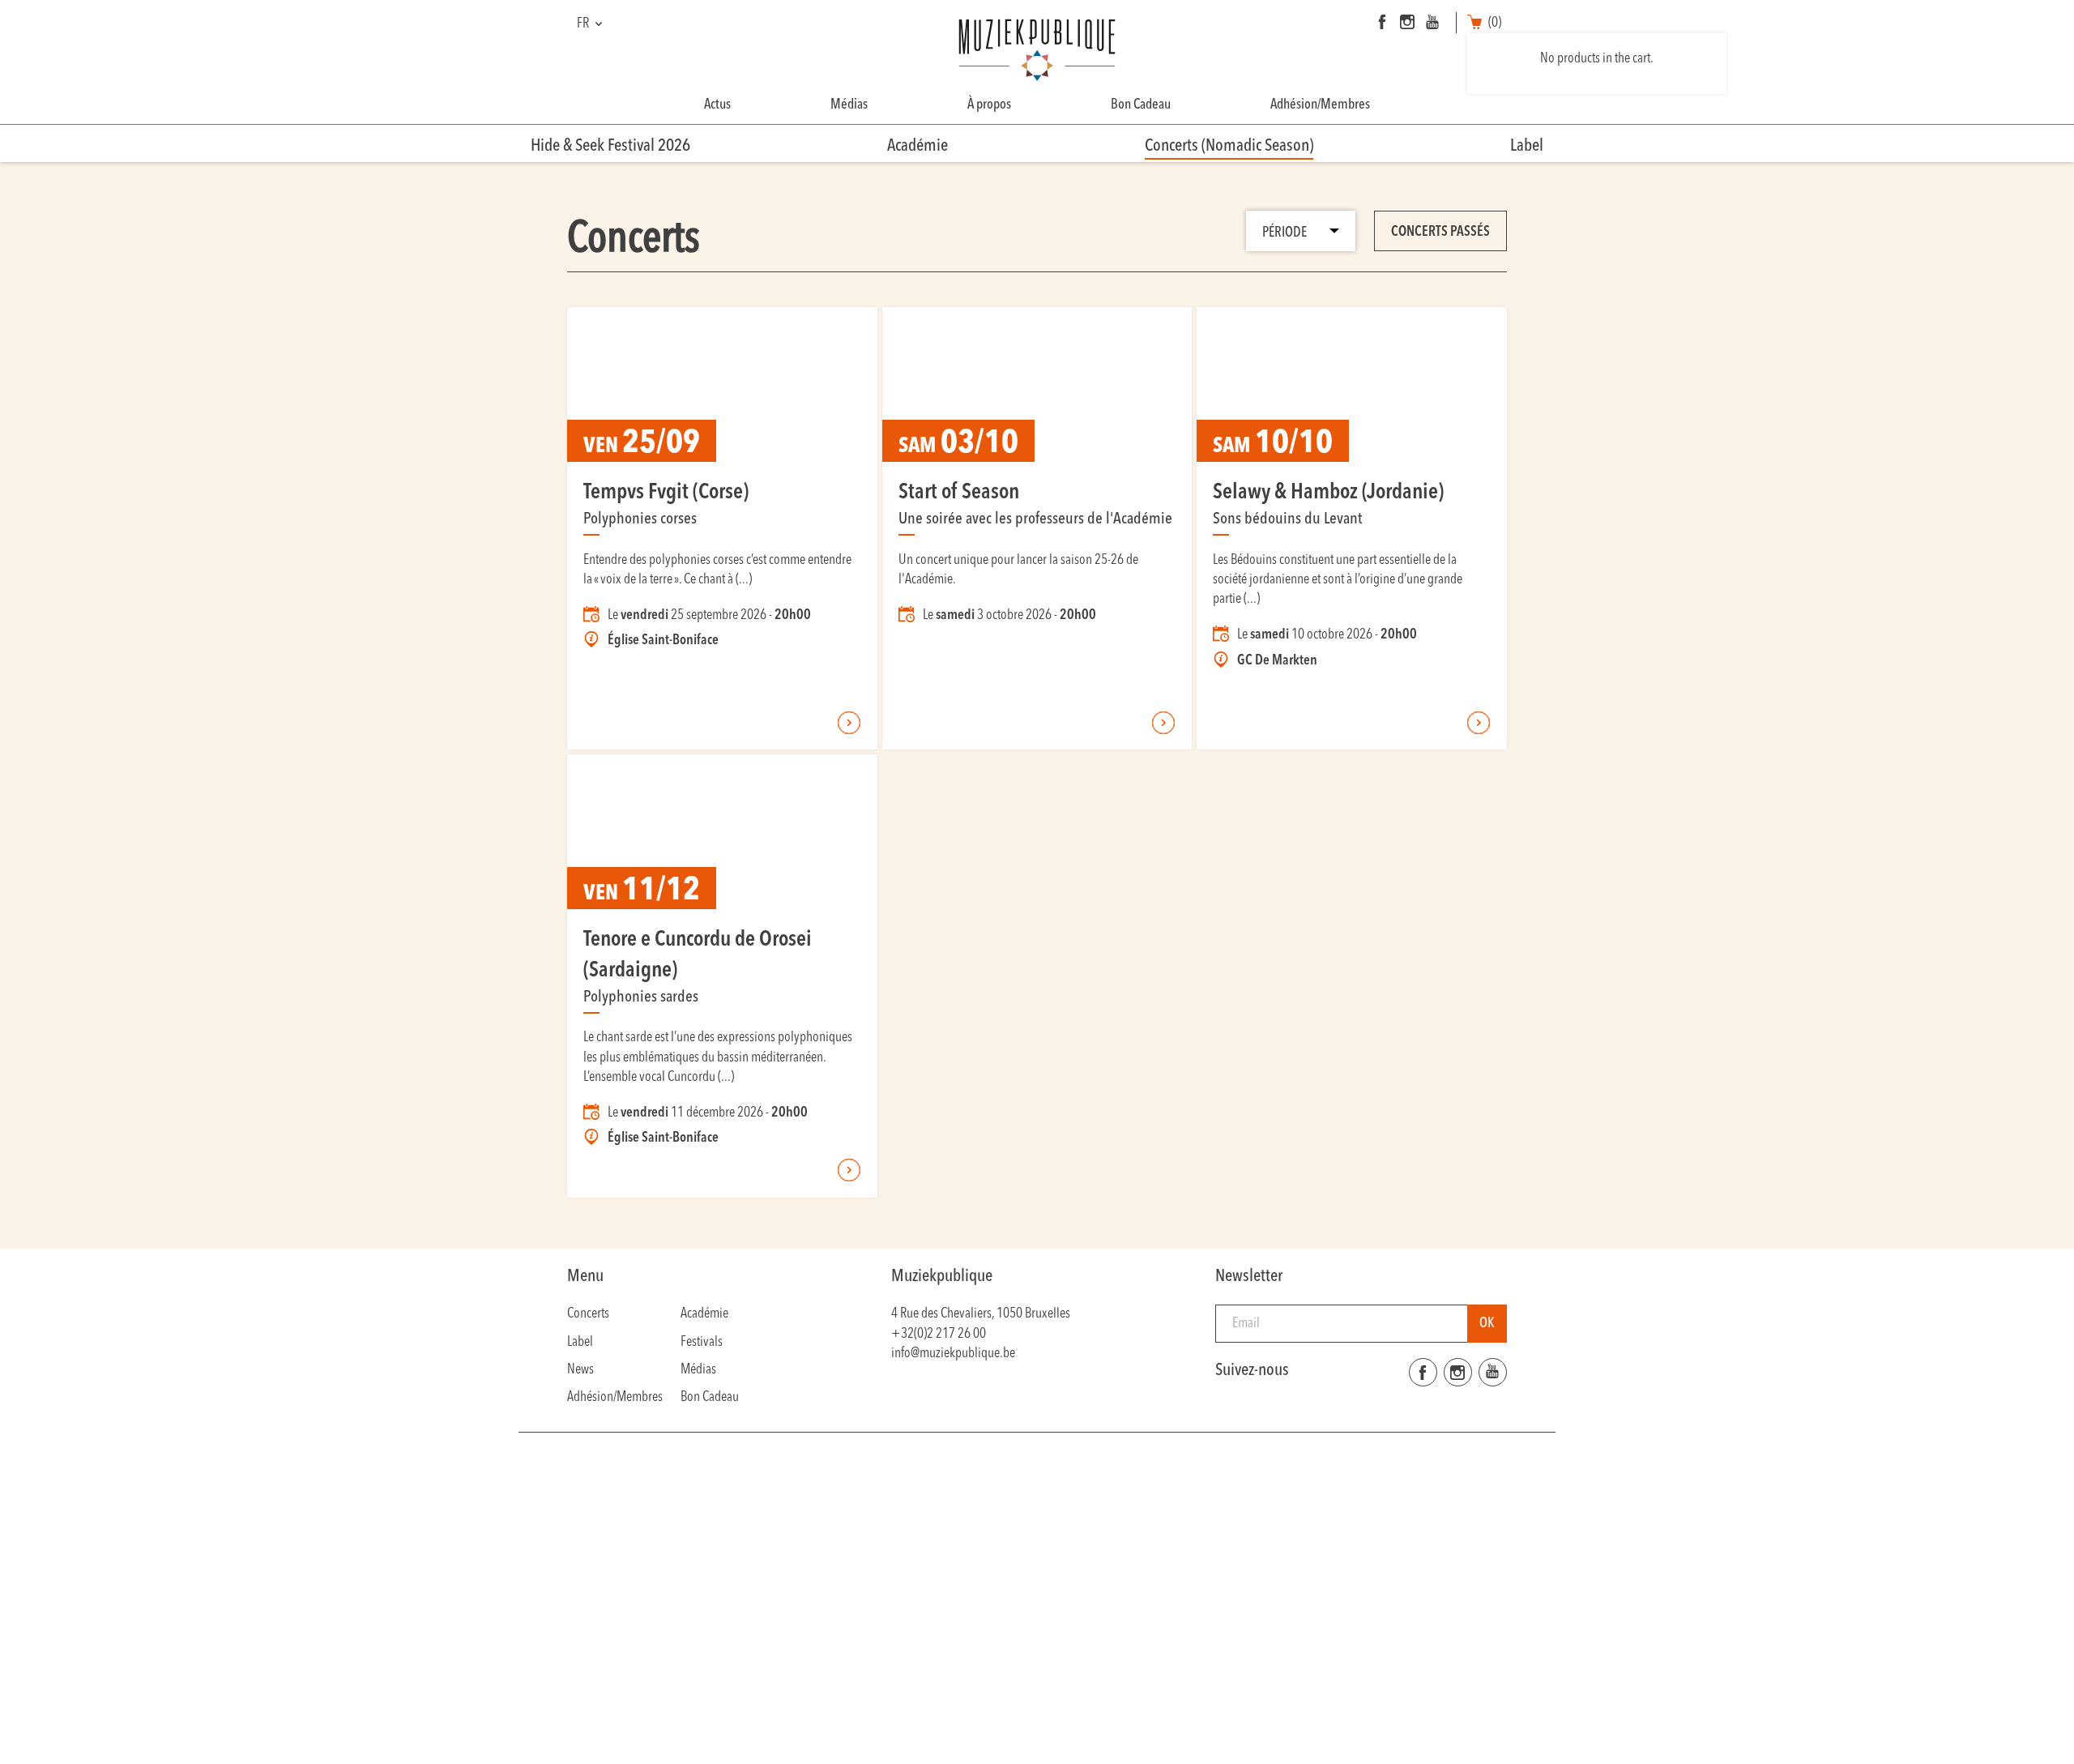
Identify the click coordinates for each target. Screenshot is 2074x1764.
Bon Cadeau (1141, 105)
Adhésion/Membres (1320, 105)
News (580, 1370)
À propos (989, 105)
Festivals (702, 1342)
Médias (849, 105)
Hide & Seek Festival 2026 (610, 146)
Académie (918, 146)
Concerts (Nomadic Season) (1229, 146)
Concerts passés (1440, 232)
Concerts (588, 1314)
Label (1527, 146)
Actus (717, 105)
